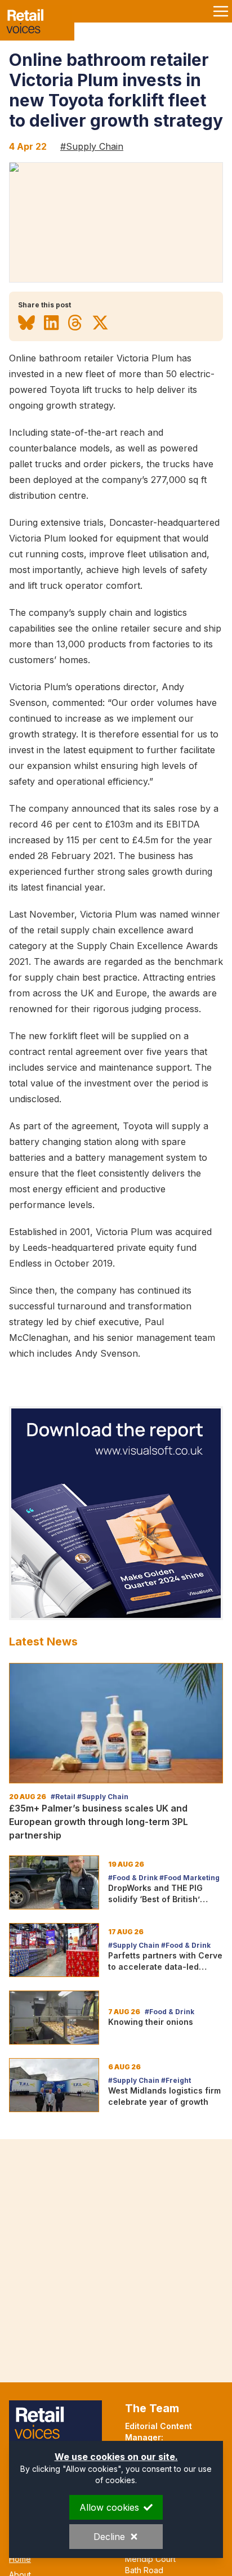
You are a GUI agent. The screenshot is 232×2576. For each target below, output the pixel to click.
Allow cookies (109, 2507)
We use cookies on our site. (116, 2457)
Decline (109, 2537)
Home (20, 2559)
